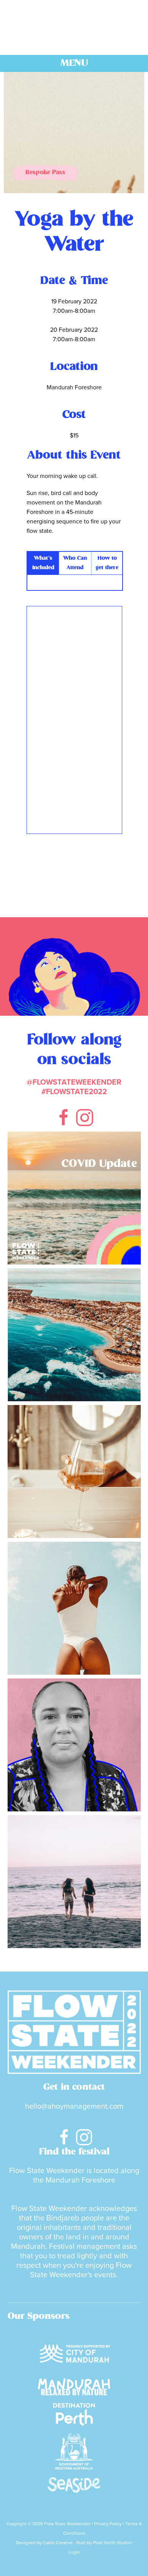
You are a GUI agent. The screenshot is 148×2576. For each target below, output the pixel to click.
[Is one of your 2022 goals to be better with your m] (74, 1471)
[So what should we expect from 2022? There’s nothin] (74, 1745)
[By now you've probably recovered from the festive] (74, 1608)
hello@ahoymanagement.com (74, 2106)
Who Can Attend (75, 563)
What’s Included (43, 563)
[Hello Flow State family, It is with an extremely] (74, 1198)
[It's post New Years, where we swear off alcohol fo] (74, 1882)
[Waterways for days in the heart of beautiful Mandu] (74, 1335)
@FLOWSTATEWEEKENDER (74, 1082)
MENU (74, 63)
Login (74, 2552)
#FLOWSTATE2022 (74, 1092)
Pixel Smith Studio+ (113, 2543)
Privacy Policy (108, 2524)
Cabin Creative (58, 2543)
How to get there (107, 563)
